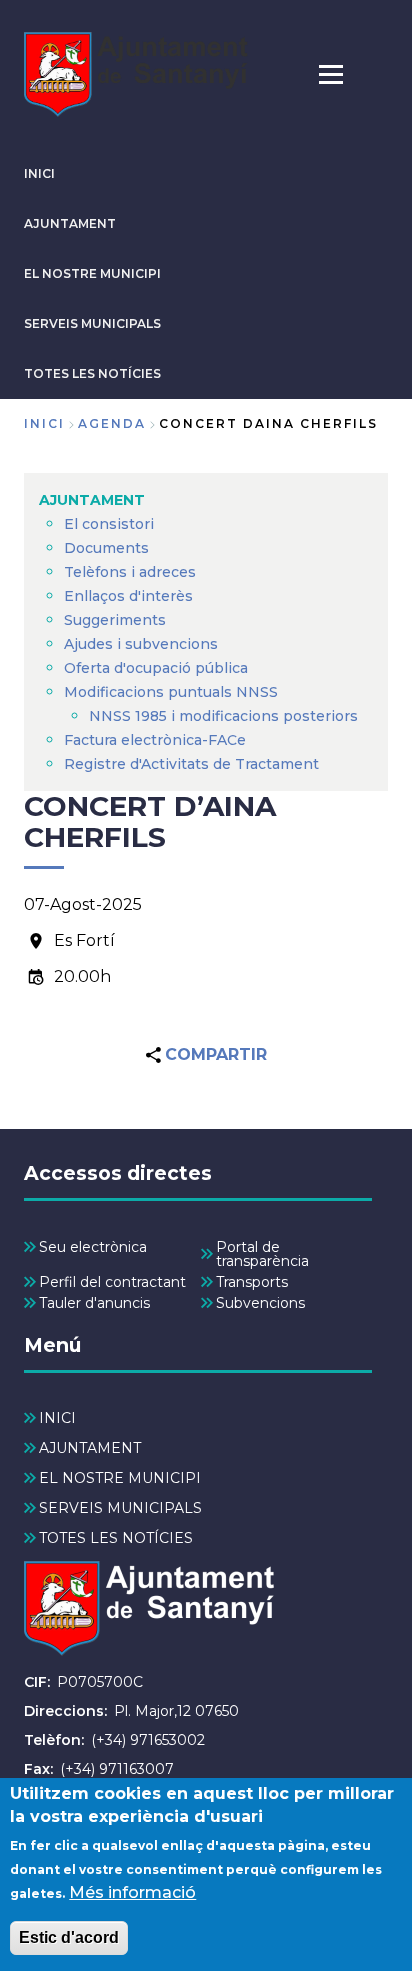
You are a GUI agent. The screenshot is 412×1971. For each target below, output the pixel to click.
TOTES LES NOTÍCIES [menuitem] (116, 1538)
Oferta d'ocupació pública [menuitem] (156, 668)
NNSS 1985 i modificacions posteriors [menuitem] (225, 716)
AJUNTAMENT (70, 223)
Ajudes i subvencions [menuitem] (141, 644)
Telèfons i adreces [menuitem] (130, 572)
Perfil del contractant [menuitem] (112, 1282)
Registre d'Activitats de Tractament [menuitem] (191, 764)
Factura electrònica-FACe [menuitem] (155, 740)
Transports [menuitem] (252, 1282)
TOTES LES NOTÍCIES (92, 373)
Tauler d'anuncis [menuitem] (94, 1303)
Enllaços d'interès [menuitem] (128, 596)
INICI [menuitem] (57, 1418)
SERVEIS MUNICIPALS (92, 323)
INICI (39, 173)
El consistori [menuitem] (109, 524)
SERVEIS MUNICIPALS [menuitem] (120, 1508)
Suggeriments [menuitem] (115, 620)
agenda (112, 423)
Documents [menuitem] (106, 548)
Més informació (132, 1892)
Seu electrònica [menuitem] (93, 1247)
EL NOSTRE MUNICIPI (92, 273)
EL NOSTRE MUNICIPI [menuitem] (120, 1478)
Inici (44, 423)
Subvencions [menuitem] (260, 1303)
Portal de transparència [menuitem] (262, 1254)
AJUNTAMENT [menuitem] (92, 500)
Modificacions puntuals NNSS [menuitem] (171, 692)
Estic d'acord (69, 1937)
